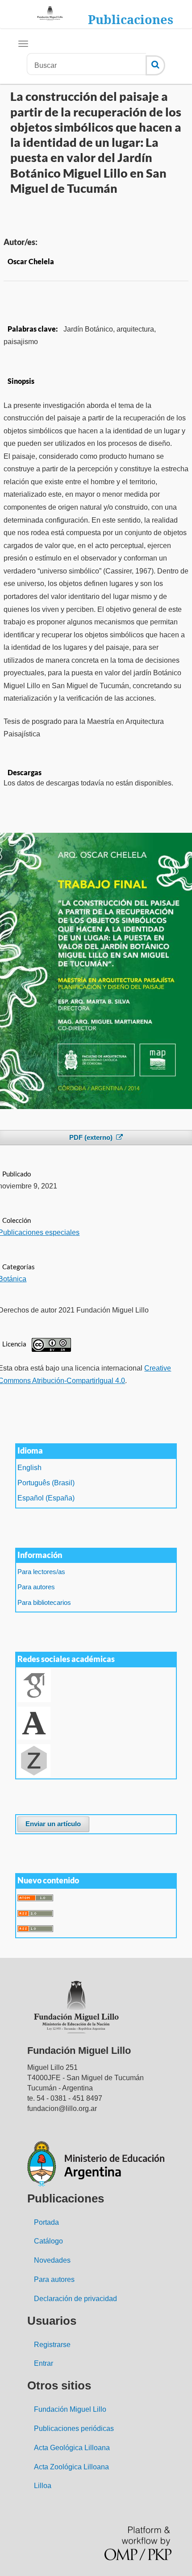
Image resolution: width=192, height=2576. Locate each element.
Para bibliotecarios (44, 1603)
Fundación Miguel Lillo (70, 2409)
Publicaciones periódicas (74, 2429)
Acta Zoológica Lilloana (71, 2467)
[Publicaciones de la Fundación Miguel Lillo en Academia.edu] (34, 1722)
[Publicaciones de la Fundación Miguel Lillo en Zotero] (34, 1760)
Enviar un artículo (53, 1824)
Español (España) (46, 1498)
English (29, 1468)
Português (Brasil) (46, 1483)
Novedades (52, 2260)
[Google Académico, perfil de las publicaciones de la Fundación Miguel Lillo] (34, 1685)
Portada (46, 2222)
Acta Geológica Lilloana (72, 2448)
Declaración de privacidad (75, 2299)
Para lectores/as (41, 1572)
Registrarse (52, 2345)
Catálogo (48, 2241)
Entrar (44, 2363)
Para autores (36, 1587)
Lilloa (43, 2486)
